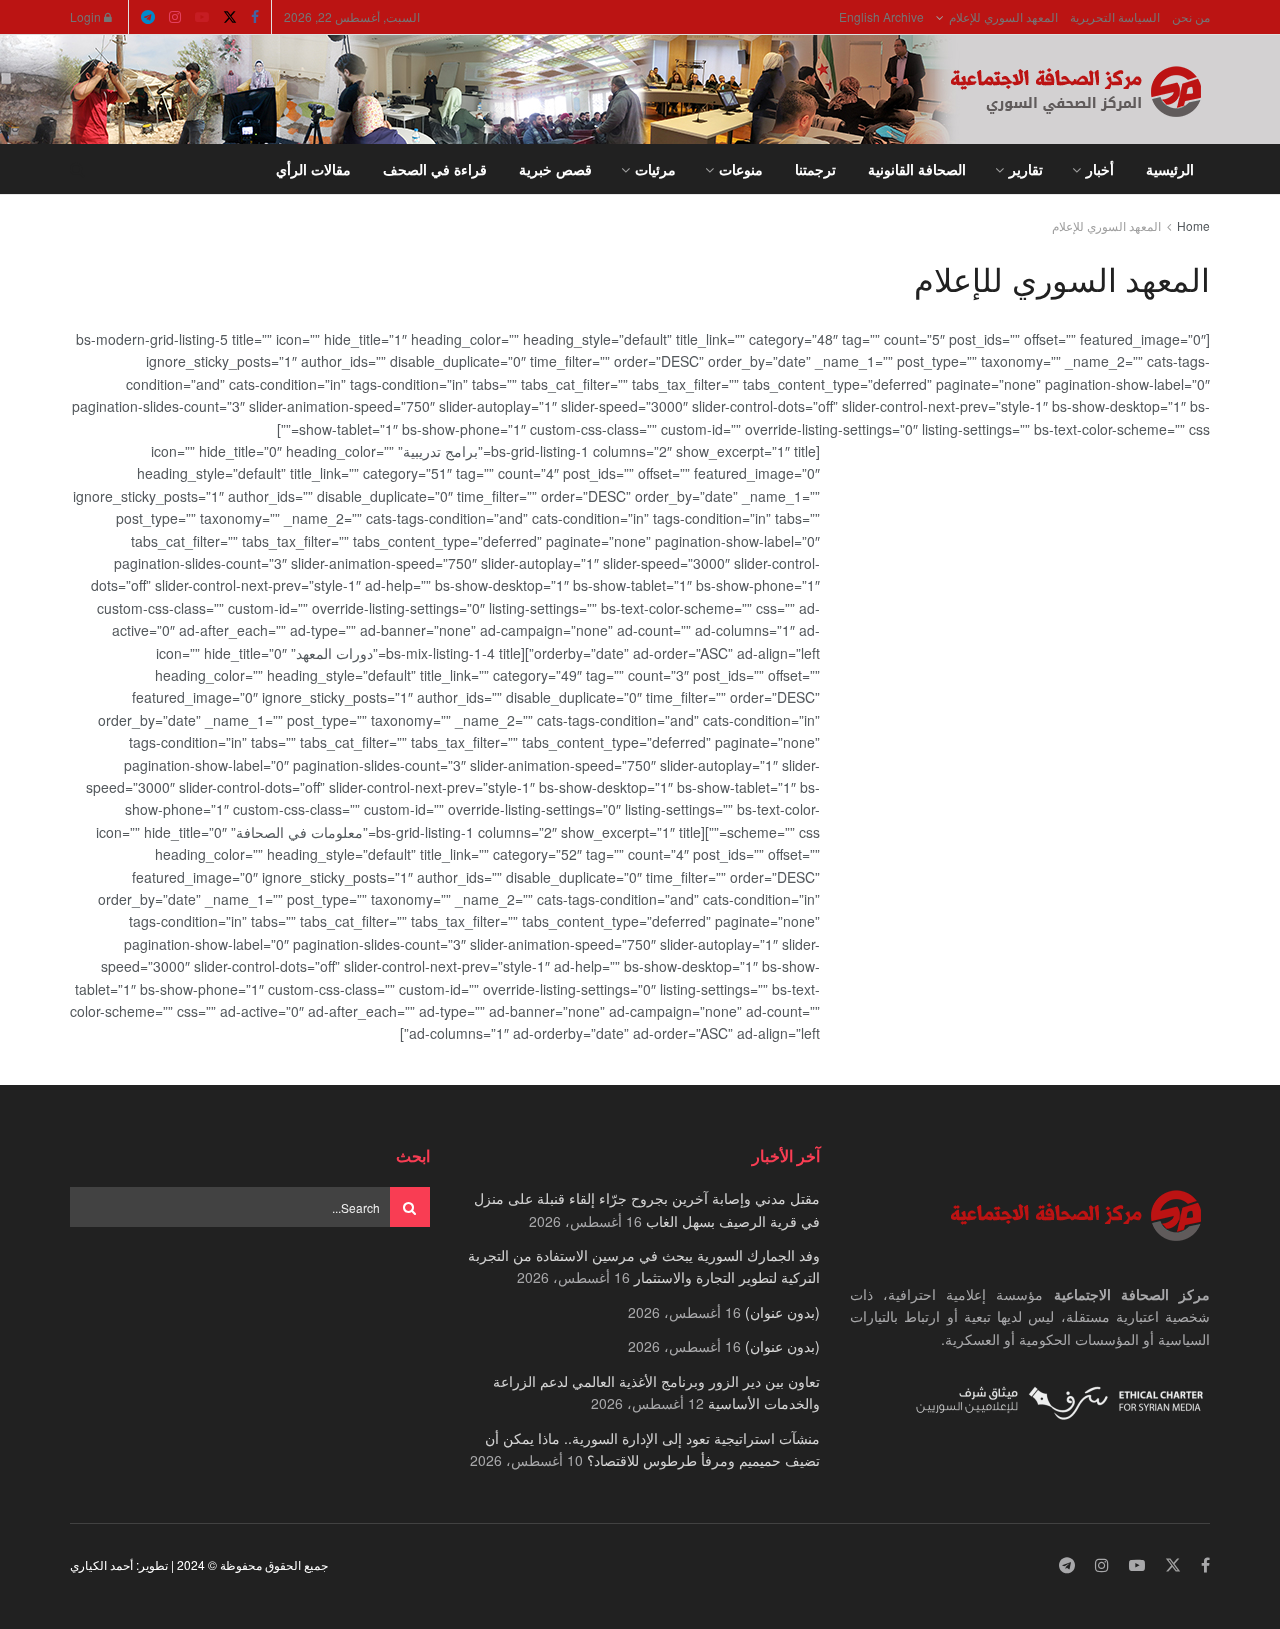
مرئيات (655, 169)
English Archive (881, 16)
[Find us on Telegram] (148, 17)
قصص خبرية (555, 169)
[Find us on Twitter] (230, 17)
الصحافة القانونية (917, 169)
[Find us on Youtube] (202, 17)
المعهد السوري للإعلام (1003, 16)
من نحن (1191, 16)
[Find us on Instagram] (175, 17)
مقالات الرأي (313, 169)
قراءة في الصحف (435, 169)
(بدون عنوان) (782, 1312)
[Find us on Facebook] (255, 17)
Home (1193, 225)
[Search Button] (77, 169)
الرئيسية (1170, 169)
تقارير (1026, 169)
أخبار (1100, 169)
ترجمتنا (815, 169)
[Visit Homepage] (1080, 90)
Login (87, 16)
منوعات (741, 169)
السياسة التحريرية (1115, 16)
